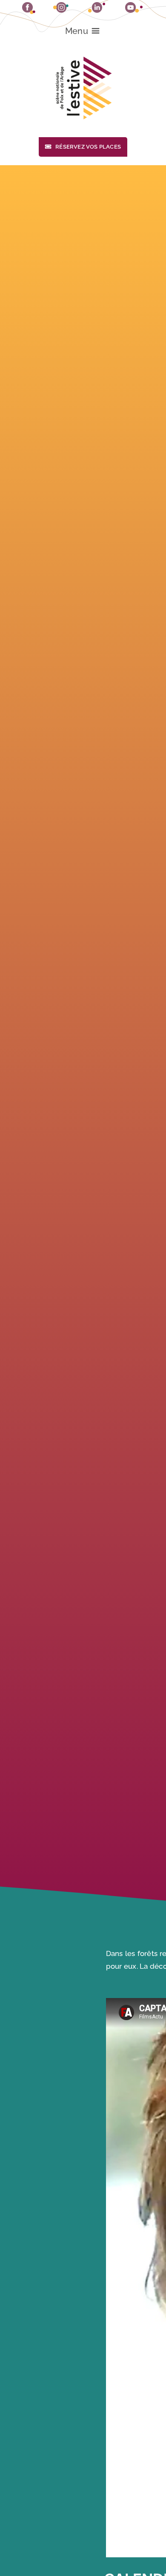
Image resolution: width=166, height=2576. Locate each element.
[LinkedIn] (97, 7)
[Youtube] (134, 7)
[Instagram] (61, 7)
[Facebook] (29, 8)
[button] (77, 31)
